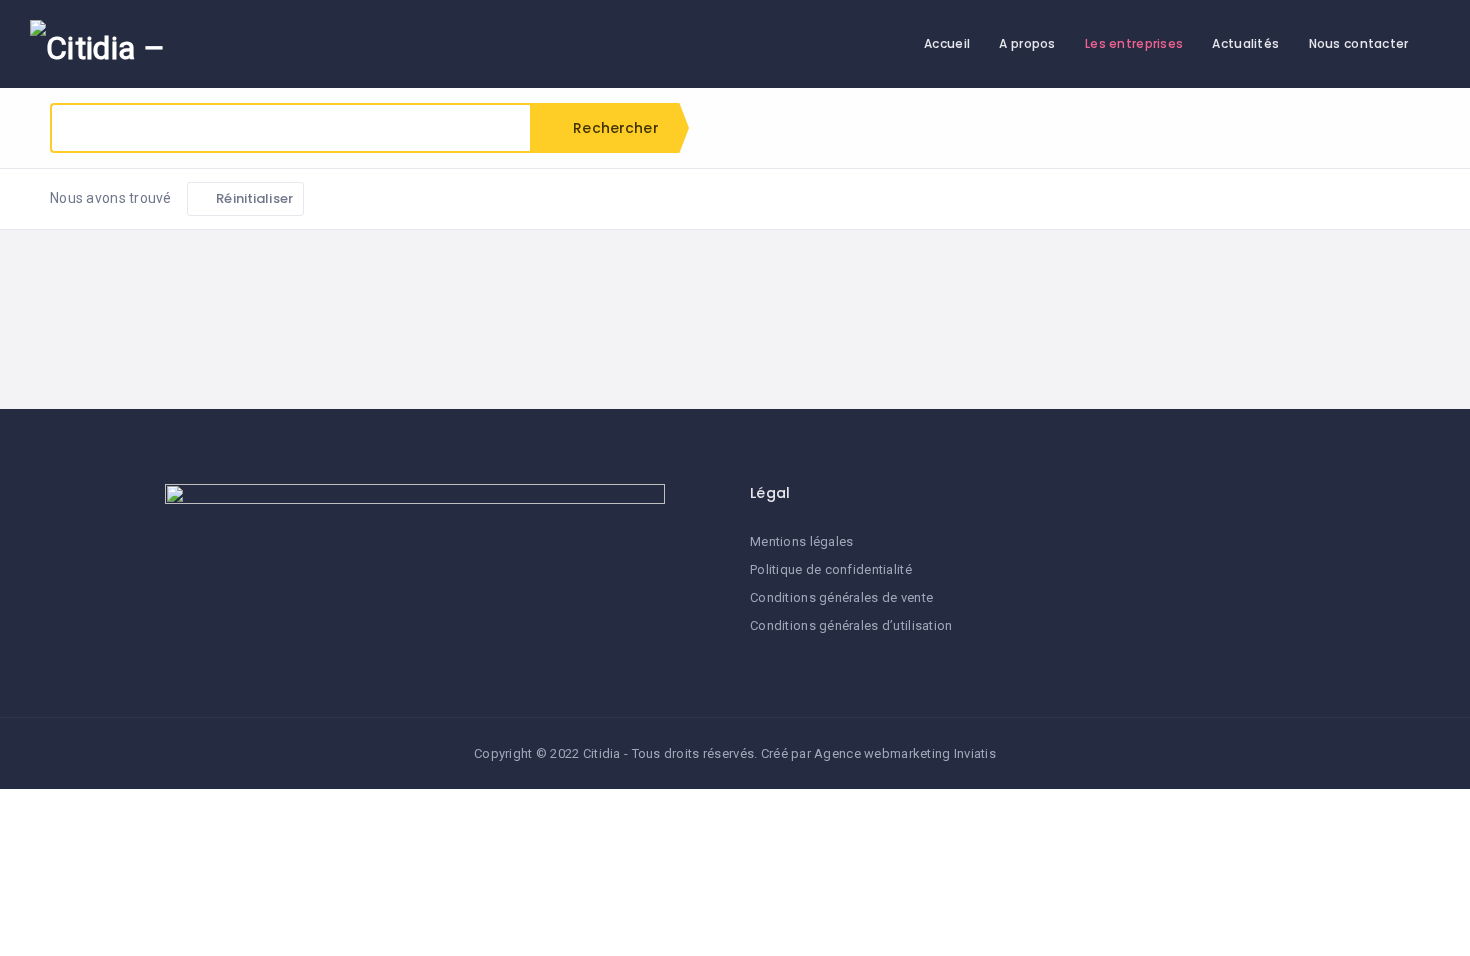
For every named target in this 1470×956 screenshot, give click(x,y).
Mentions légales (801, 541)
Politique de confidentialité (831, 569)
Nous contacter (1359, 43)
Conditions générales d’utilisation (851, 625)
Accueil (947, 43)
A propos (1027, 43)
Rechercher (614, 128)
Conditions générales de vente (841, 597)
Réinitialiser (253, 198)
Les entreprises (1134, 43)
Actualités (1245, 43)
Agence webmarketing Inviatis (905, 753)
